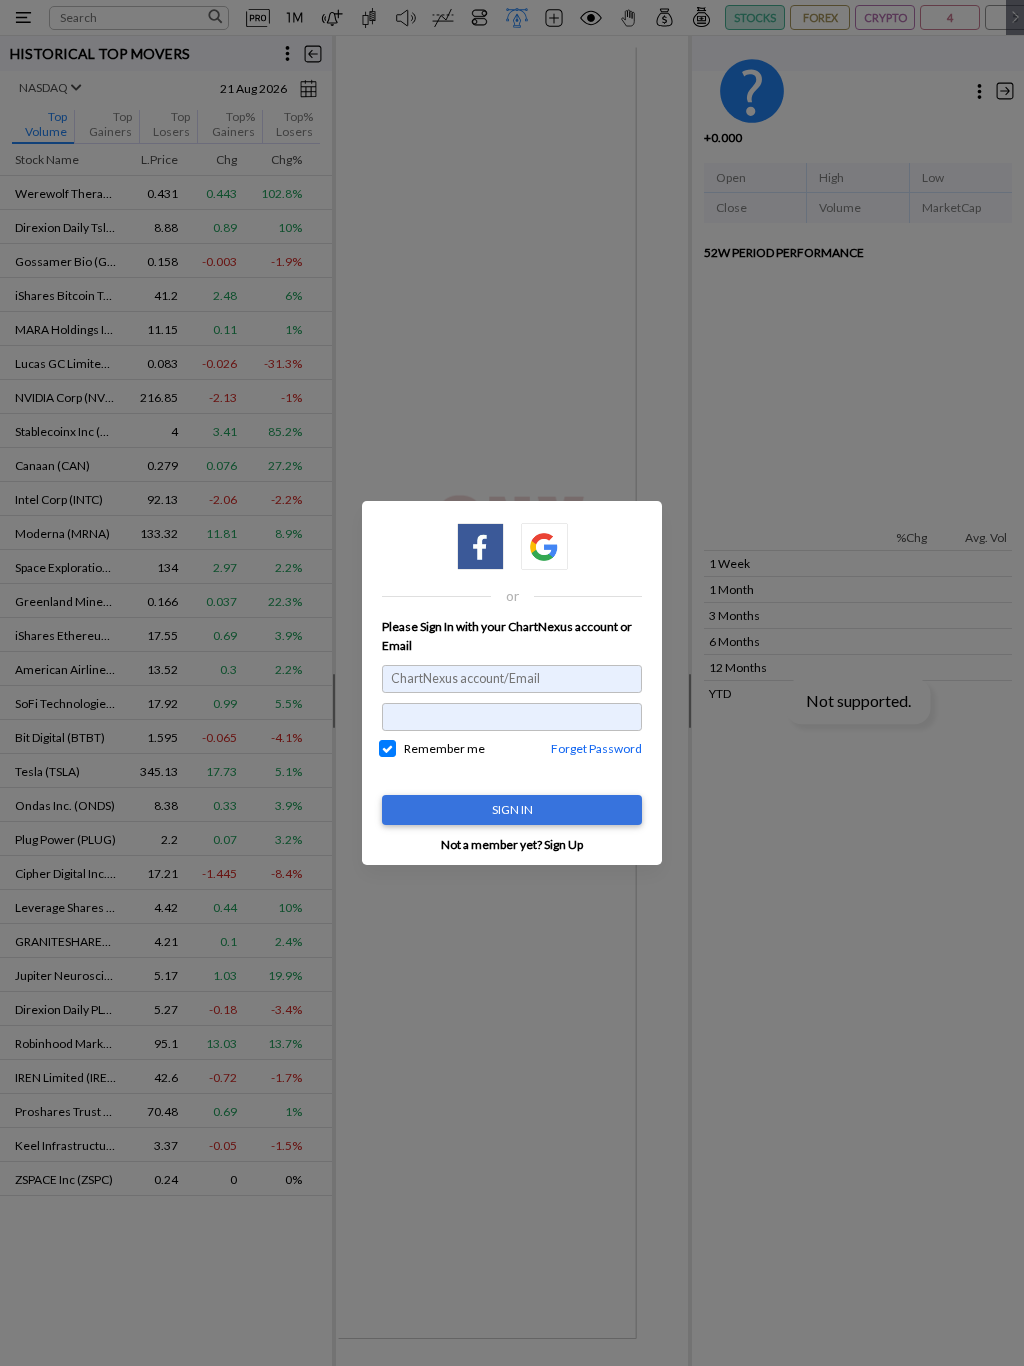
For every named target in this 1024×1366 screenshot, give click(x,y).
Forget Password (596, 748)
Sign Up (563, 844)
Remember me (444, 748)
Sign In (512, 809)
